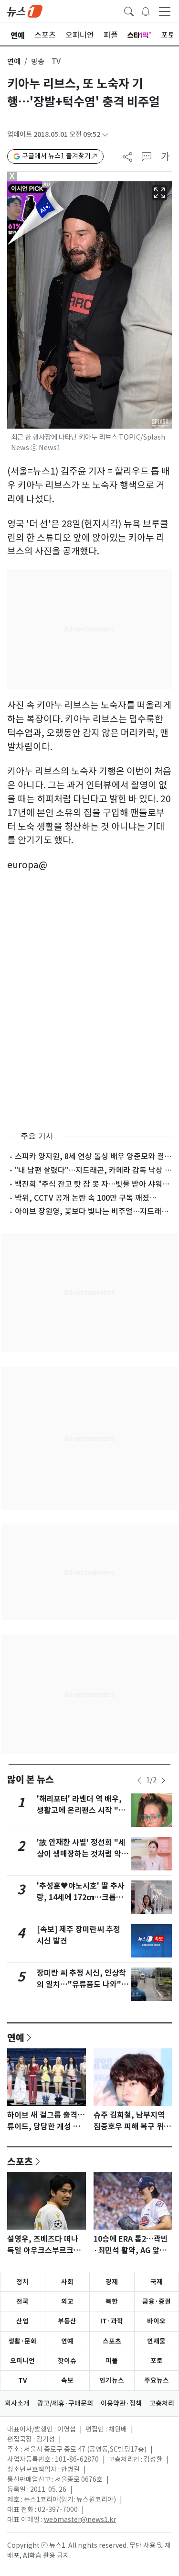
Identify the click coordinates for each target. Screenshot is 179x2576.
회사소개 (17, 2403)
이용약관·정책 (121, 2403)
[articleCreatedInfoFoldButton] (105, 135)
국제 (157, 2282)
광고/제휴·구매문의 (65, 2403)
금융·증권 (157, 2301)
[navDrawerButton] (165, 11)
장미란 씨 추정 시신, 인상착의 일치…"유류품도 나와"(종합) (81, 1985)
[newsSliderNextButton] (163, 1780)
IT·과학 (112, 2321)
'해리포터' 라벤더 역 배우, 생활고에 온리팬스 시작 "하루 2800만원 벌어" (81, 1810)
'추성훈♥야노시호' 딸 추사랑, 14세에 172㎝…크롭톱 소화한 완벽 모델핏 (81, 1897)
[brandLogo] (25, 11)
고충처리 (162, 2403)
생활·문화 (22, 2341)
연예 (14, 61)
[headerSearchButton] (129, 11)
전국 (22, 2301)
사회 (67, 2282)
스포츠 (20, 2161)
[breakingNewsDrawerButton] (146, 11)
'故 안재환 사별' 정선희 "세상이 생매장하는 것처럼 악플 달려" (83, 1854)
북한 (112, 2301)
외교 (67, 2301)
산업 (22, 2321)
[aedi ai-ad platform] (50, 186)
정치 (22, 2282)
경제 (112, 2282)
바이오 (156, 2321)
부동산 (67, 2321)
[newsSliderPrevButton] (139, 1780)
